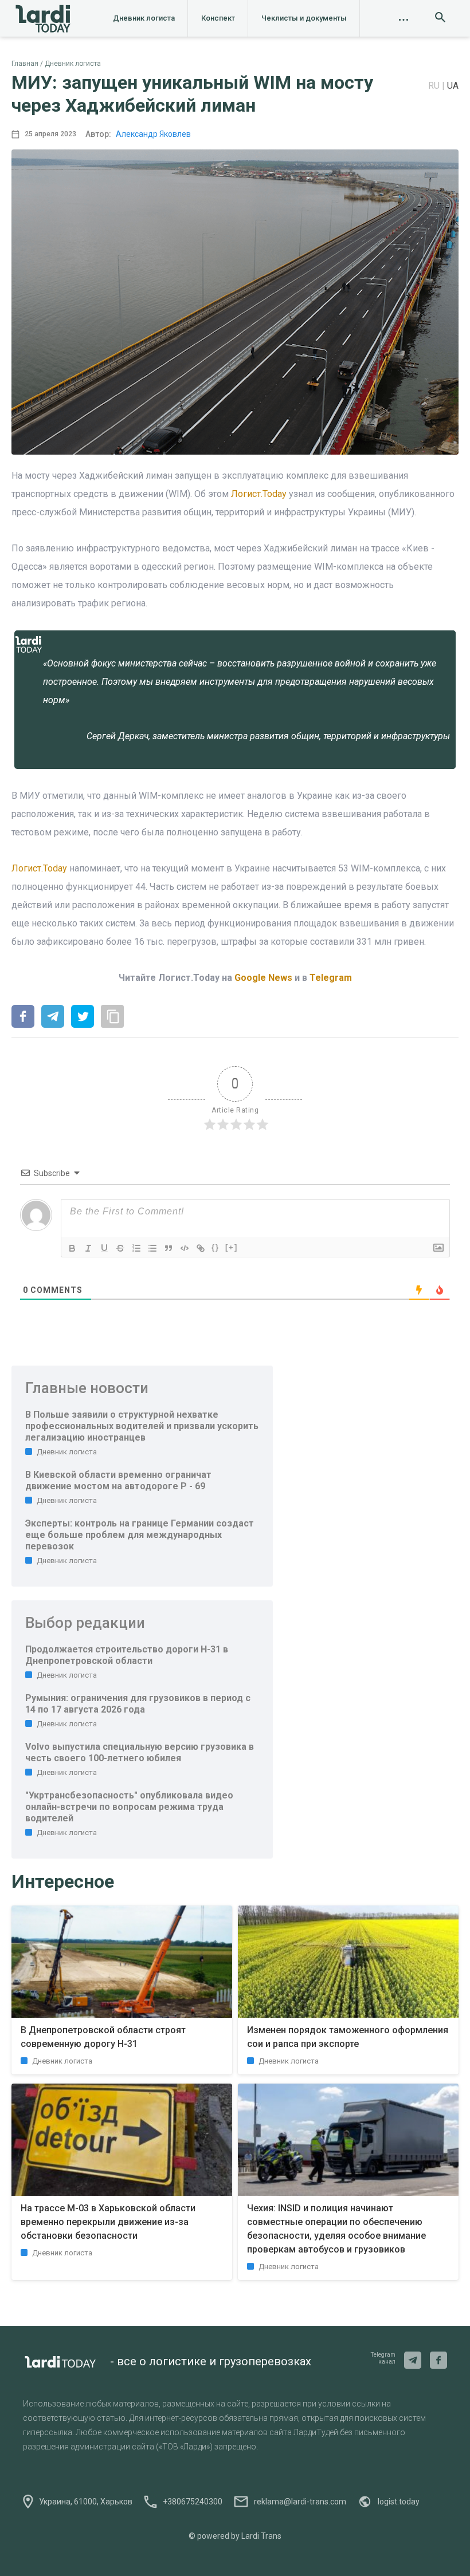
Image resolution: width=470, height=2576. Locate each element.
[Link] (201, 1248)
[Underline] (104, 1248)
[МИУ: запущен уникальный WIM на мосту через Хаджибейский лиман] (23, 1017)
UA (453, 86)
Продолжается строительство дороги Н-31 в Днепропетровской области (127, 1655)
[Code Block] (185, 1248)
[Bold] (72, 1248)
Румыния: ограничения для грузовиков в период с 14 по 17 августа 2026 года (138, 1704)
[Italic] (88, 1248)
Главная (25, 64)
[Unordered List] (152, 1248)
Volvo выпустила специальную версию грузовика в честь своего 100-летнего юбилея (140, 1752)
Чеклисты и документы (304, 18)
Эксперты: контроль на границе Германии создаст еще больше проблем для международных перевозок (140, 1535)
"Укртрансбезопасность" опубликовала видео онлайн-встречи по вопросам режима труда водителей (129, 1807)
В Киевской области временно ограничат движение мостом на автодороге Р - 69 (118, 1480)
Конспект (218, 18)
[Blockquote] (169, 1248)
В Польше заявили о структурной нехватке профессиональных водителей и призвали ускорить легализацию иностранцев (142, 1426)
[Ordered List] (136, 1248)
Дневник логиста (144, 18)
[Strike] (120, 1248)
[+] (232, 1247)
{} (216, 1247)
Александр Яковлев (153, 134)
